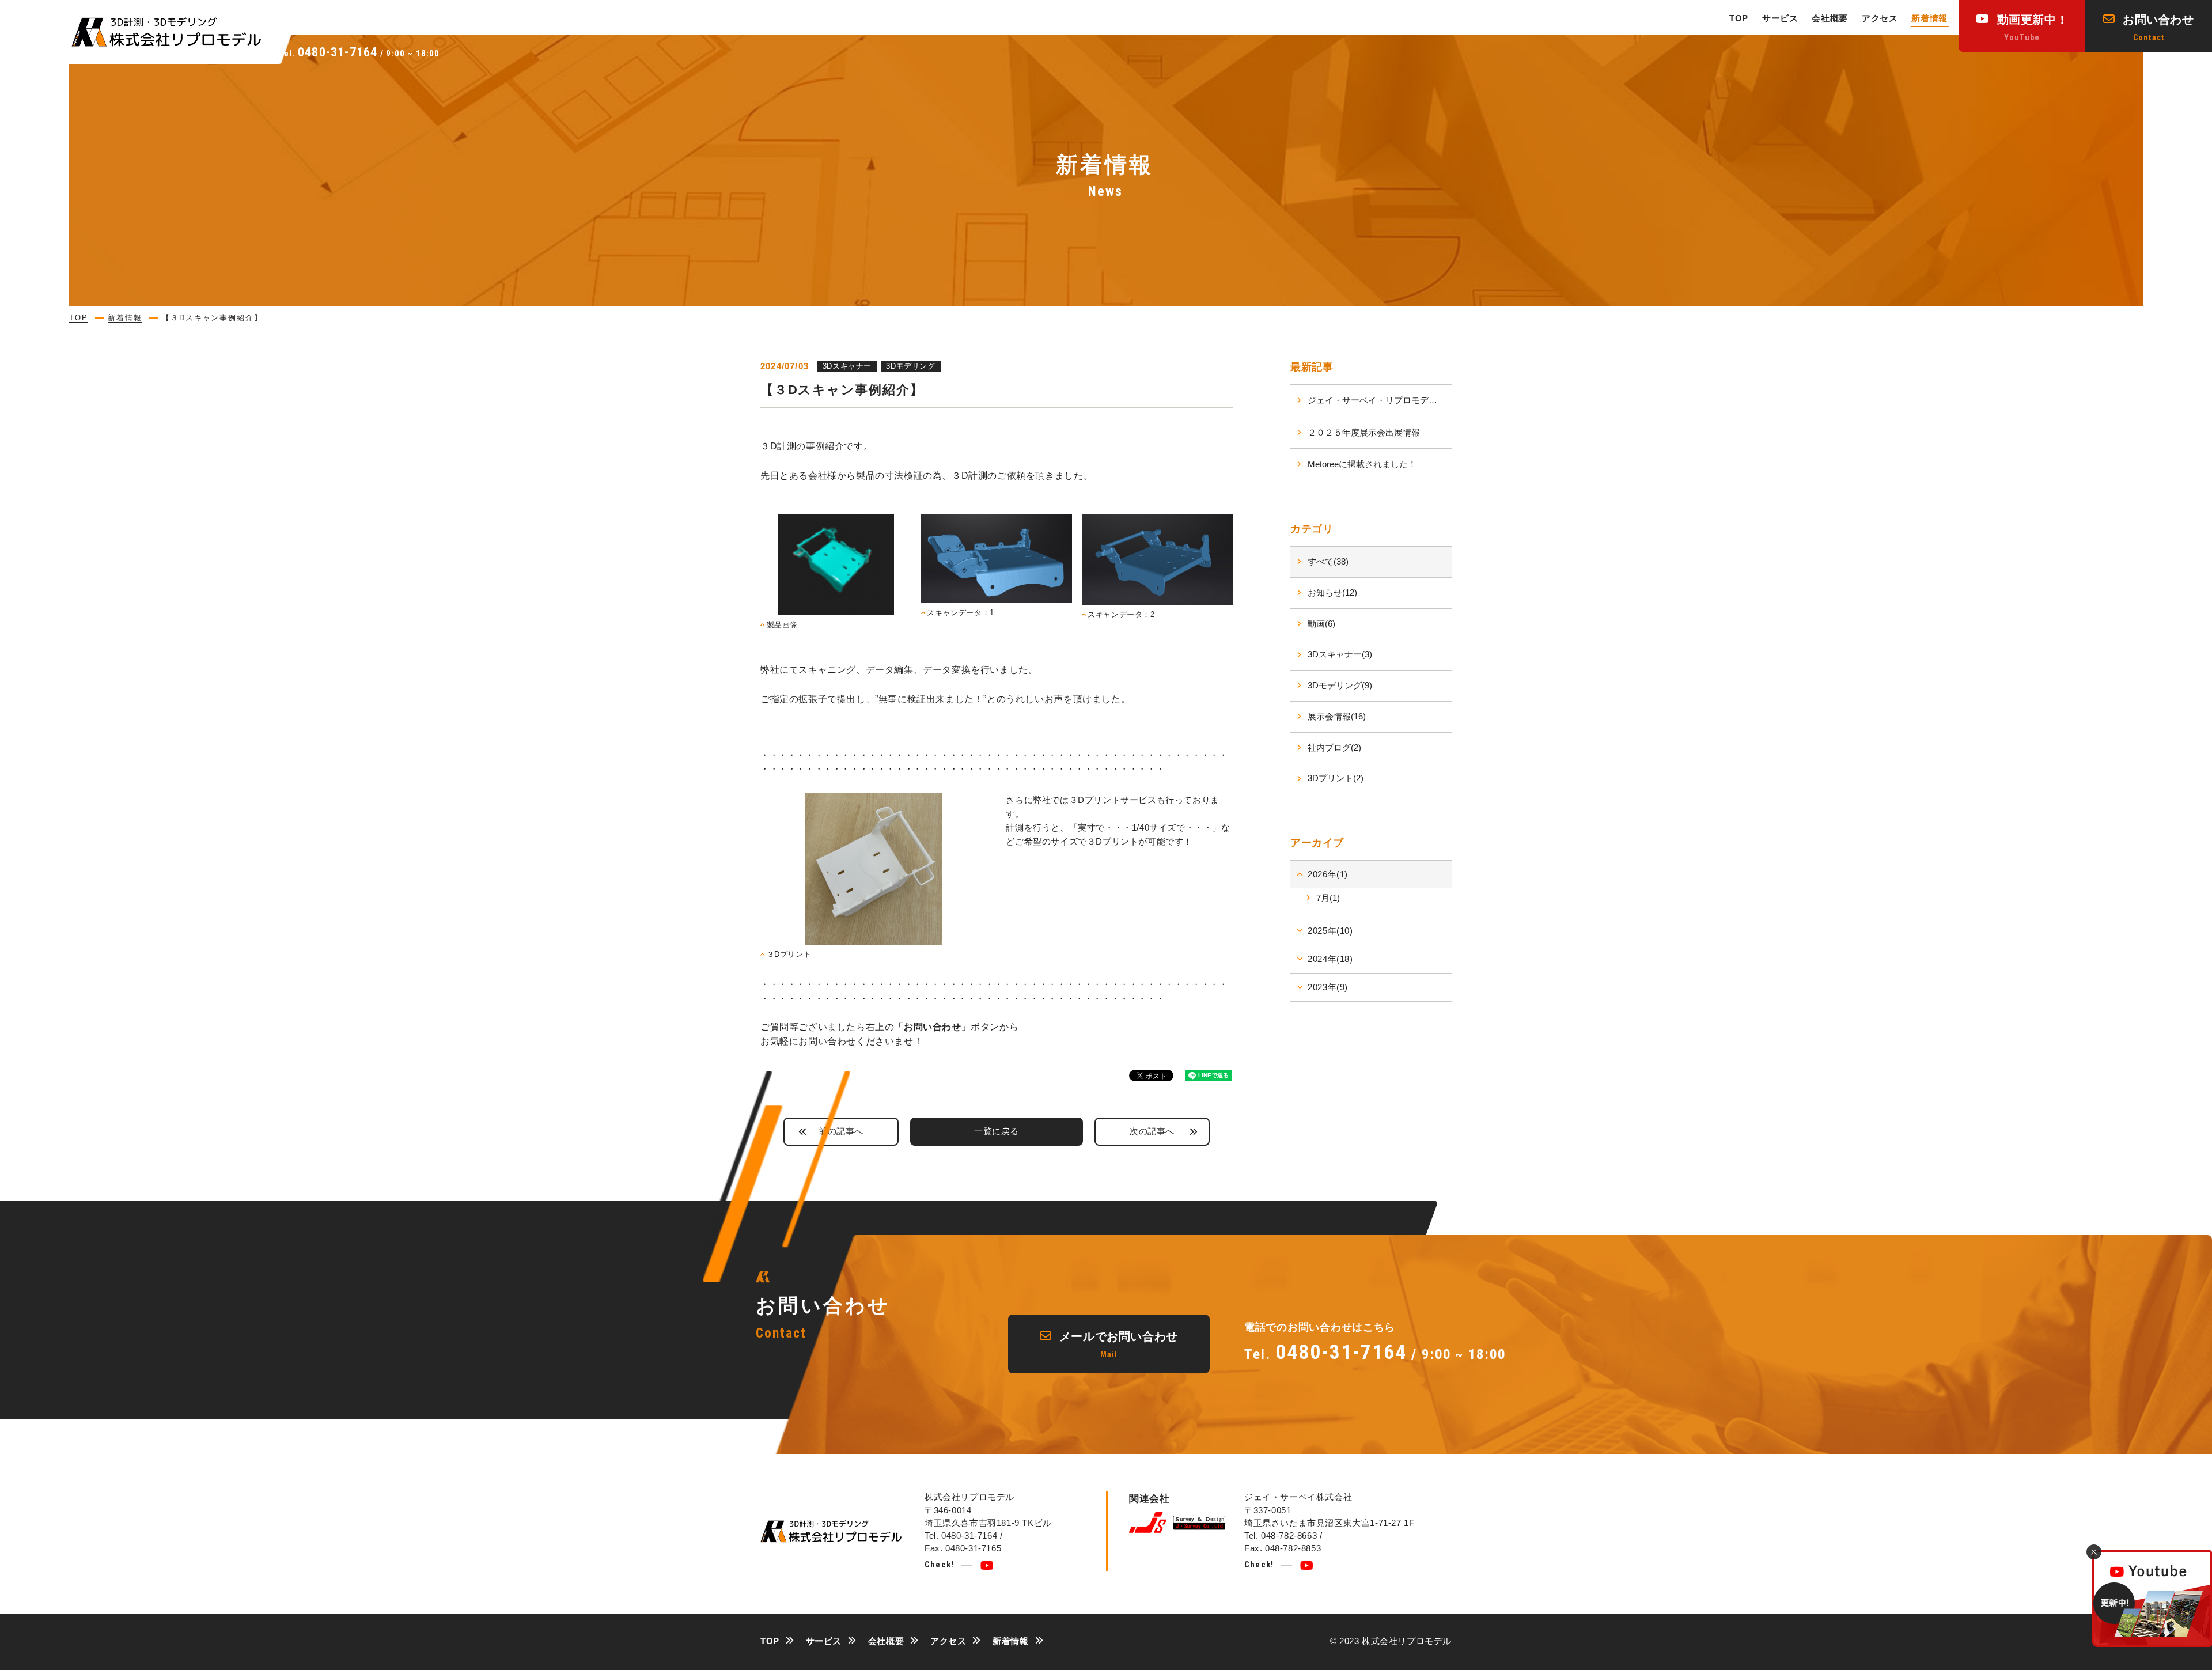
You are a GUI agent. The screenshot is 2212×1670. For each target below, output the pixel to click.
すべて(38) (1328, 561)
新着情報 (1929, 18)
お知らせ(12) (1332, 592)
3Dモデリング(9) (1340, 685)
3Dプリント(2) (1336, 778)
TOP (1739, 18)
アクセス (1880, 18)
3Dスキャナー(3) (1340, 654)
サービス (1780, 18)
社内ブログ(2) (1334, 747)
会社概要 (1830, 18)
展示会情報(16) (1337, 716)
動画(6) (1321, 624)
